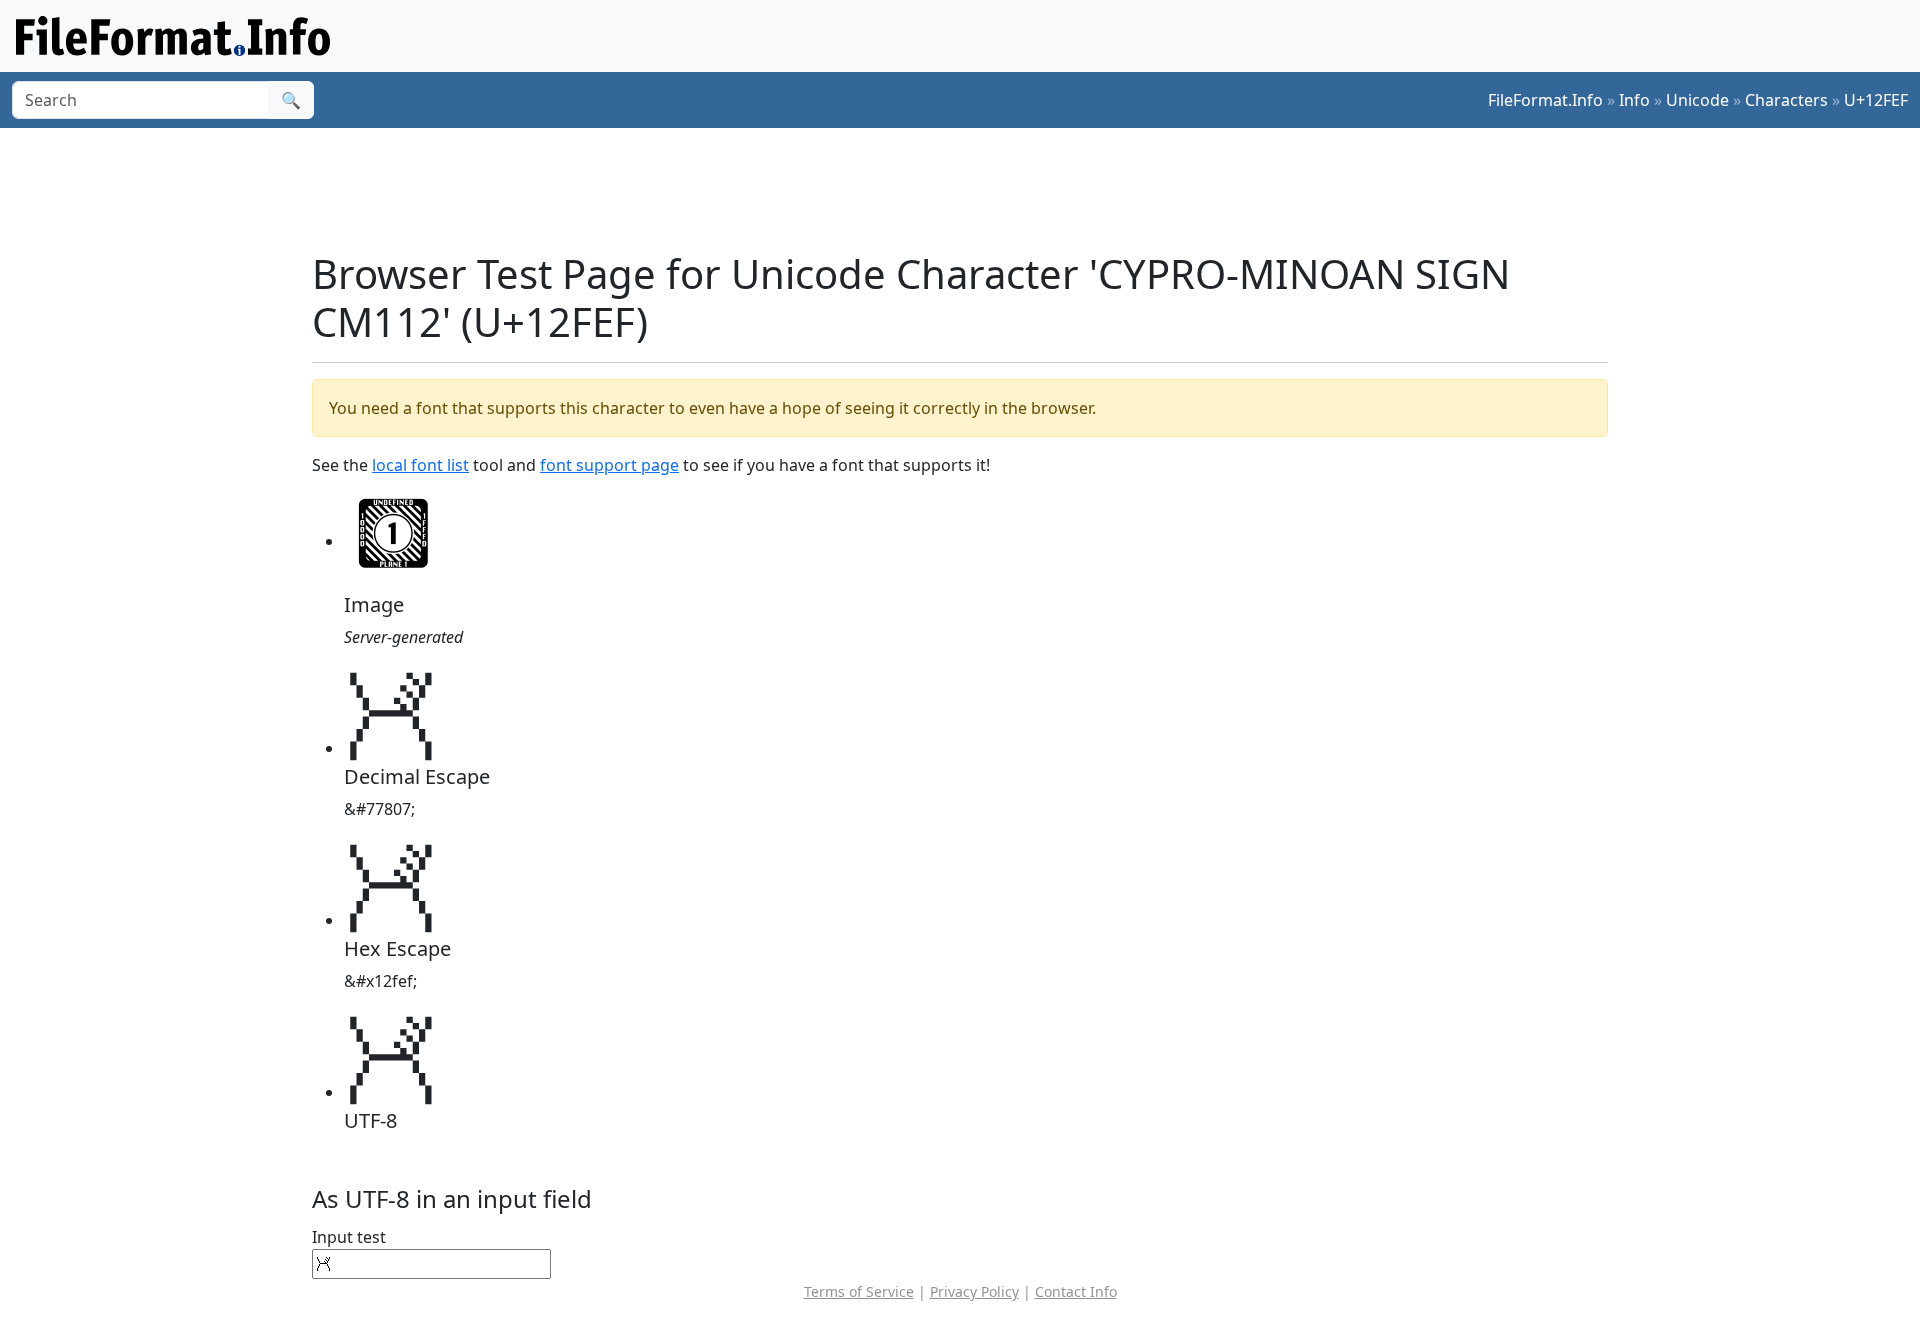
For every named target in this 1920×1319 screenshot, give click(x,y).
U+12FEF (1876, 100)
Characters (1786, 100)
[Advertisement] (972, 189)
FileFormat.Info (1545, 100)
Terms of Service (859, 1291)
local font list (420, 465)
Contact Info (1076, 1291)
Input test (349, 1237)
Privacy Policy (974, 1291)
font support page (609, 465)
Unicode (1697, 100)
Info (1634, 100)
